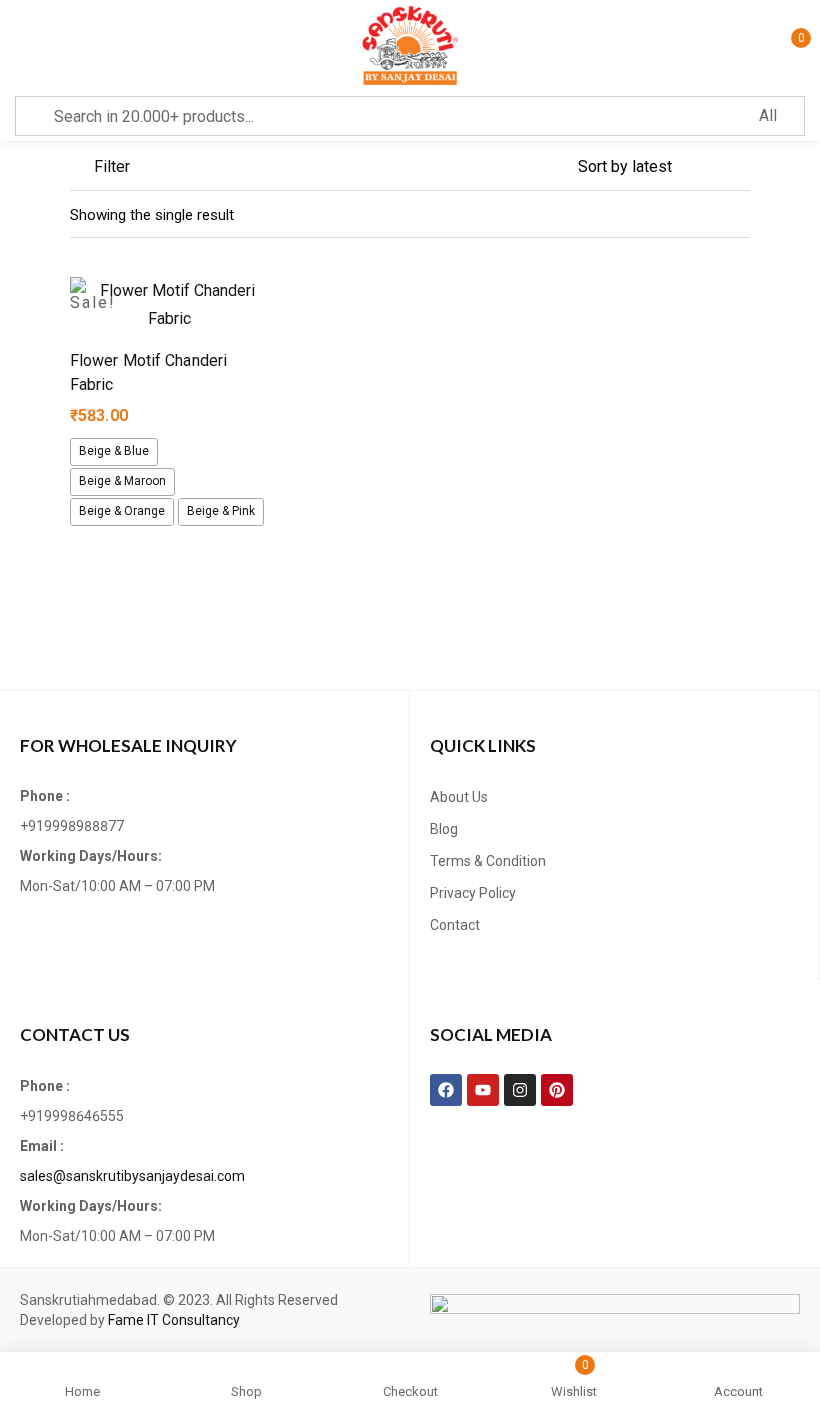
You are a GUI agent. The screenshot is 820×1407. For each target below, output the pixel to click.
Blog (444, 829)
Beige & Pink (221, 511)
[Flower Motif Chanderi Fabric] (170, 305)
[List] (700, 215)
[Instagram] (520, 1090)
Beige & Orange (122, 511)
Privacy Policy (473, 893)
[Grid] (738, 215)
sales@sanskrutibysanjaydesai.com (132, 1176)
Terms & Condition (488, 861)
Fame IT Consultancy (174, 1320)
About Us (459, 797)
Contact (455, 925)
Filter (112, 166)
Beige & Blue (114, 451)
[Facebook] (446, 1090)
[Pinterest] (557, 1090)
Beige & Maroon (122, 481)
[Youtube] (483, 1090)
